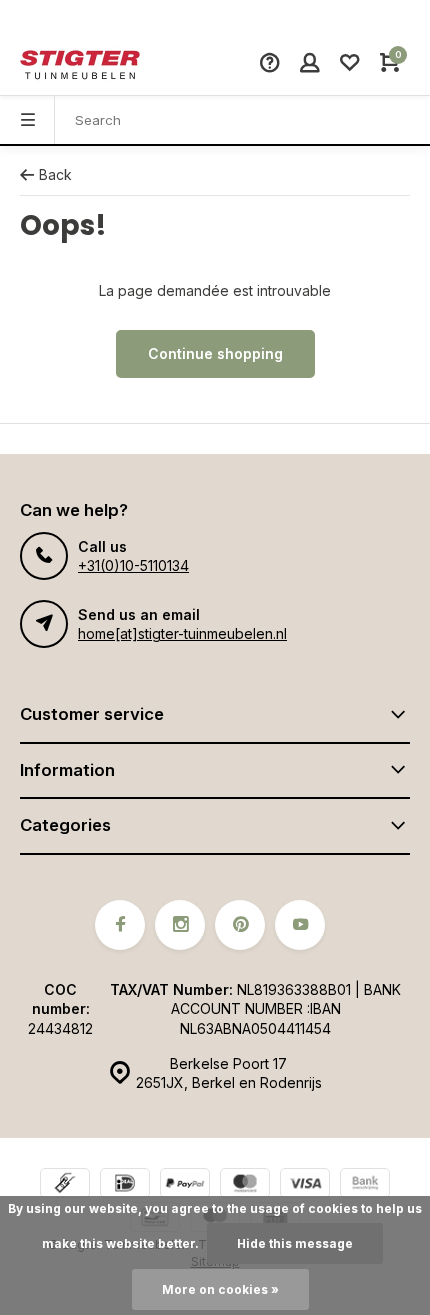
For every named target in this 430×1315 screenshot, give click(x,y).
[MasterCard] (245, 1185)
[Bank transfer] (365, 1185)
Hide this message (295, 1243)
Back (55, 174)
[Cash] (65, 1185)
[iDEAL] (125, 1185)
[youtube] (300, 925)
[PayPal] (185, 1185)
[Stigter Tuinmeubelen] (80, 65)
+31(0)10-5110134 (133, 565)
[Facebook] (120, 925)
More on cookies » (220, 1289)
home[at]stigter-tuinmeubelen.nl (182, 633)
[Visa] (305, 1185)
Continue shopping (215, 353)
